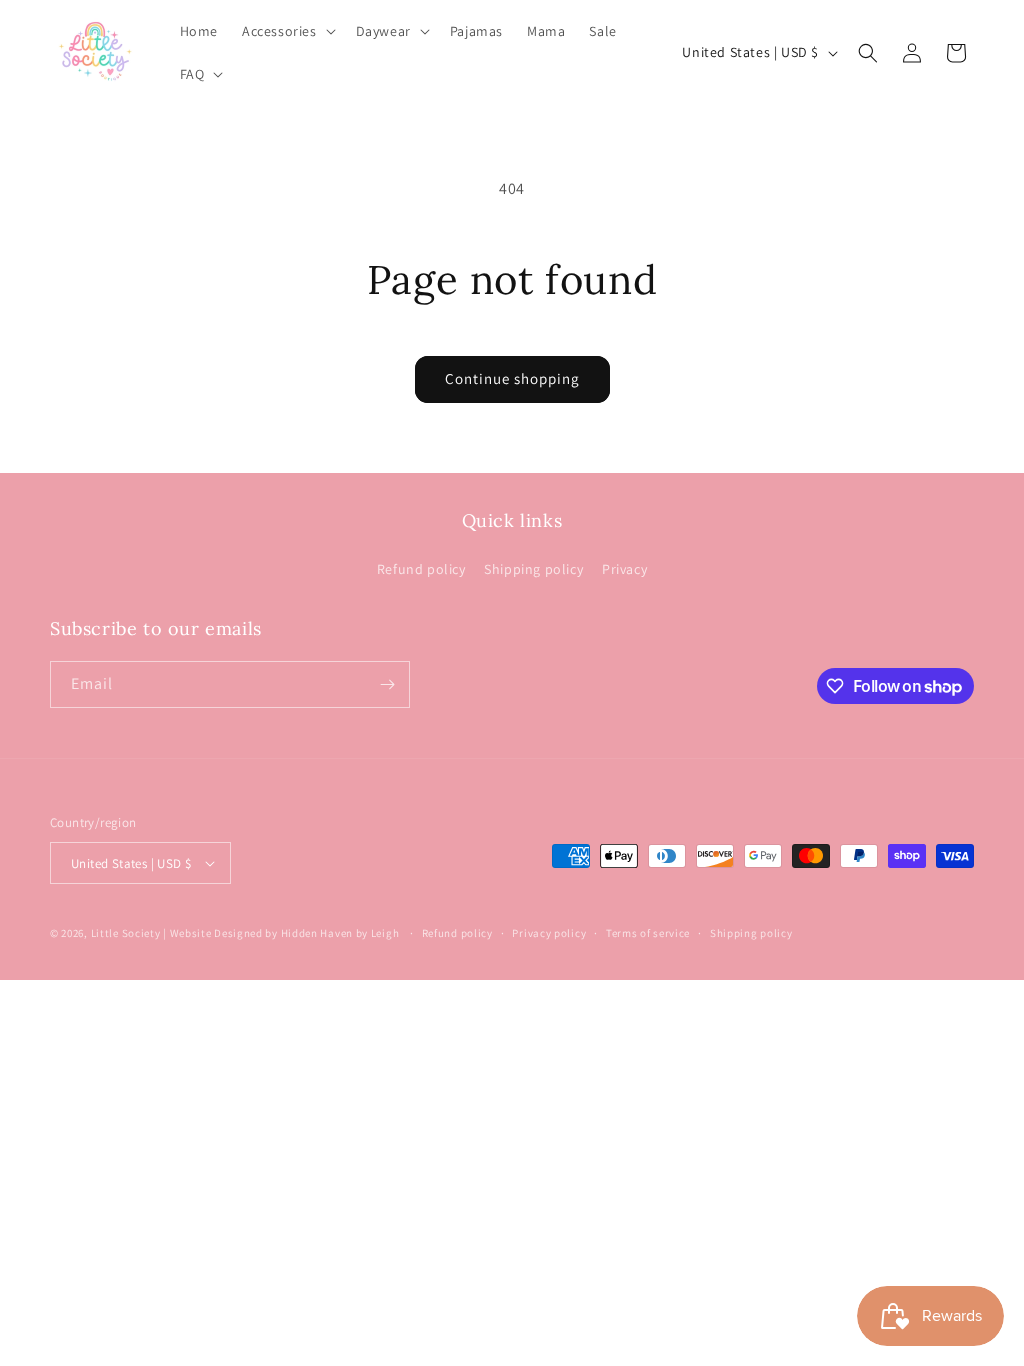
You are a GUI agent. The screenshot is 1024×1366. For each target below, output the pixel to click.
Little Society (126, 933)
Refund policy (421, 569)
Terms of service (648, 933)
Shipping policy (533, 569)
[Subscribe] (387, 684)
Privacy (624, 569)
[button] (287, 31)
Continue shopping (512, 378)
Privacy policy (549, 933)
